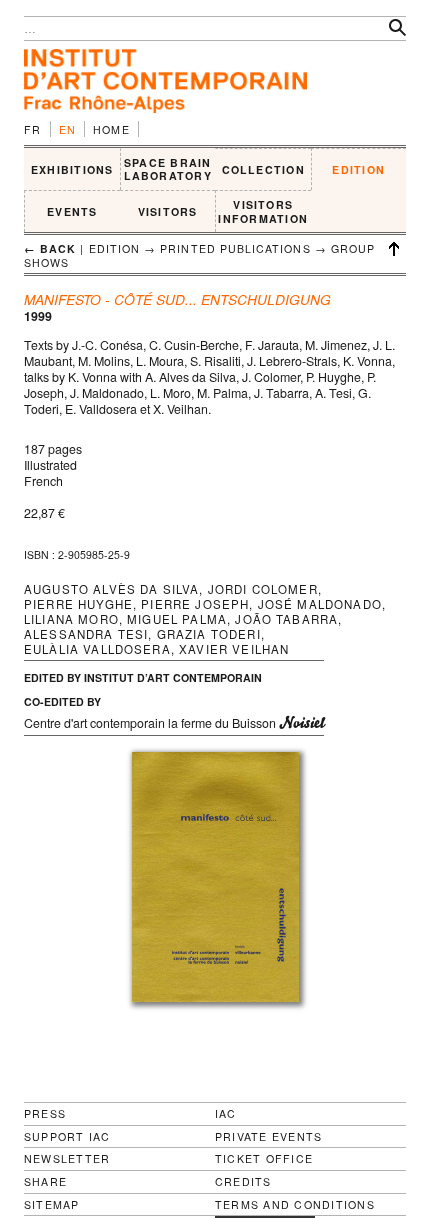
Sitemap (52, 1205)
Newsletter (67, 1158)
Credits (243, 1182)
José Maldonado (320, 604)
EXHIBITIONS (72, 169)
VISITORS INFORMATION (263, 211)
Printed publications (235, 248)
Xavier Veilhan (234, 649)
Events (72, 211)
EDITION (358, 169)
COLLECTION (263, 169)
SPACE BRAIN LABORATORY (168, 169)
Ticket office (264, 1158)
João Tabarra (286, 619)
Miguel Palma (177, 619)
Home (111, 129)
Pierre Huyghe (78, 604)
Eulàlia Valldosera (97, 649)
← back (50, 248)
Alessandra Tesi (86, 634)
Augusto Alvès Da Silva (111, 589)
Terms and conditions (295, 1205)
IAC (226, 1113)
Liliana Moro (71, 619)
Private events (268, 1136)
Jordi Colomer (263, 589)
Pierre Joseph (195, 604)
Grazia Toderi (209, 634)
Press (45, 1113)
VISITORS (168, 211)
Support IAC (67, 1136)
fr (33, 129)
